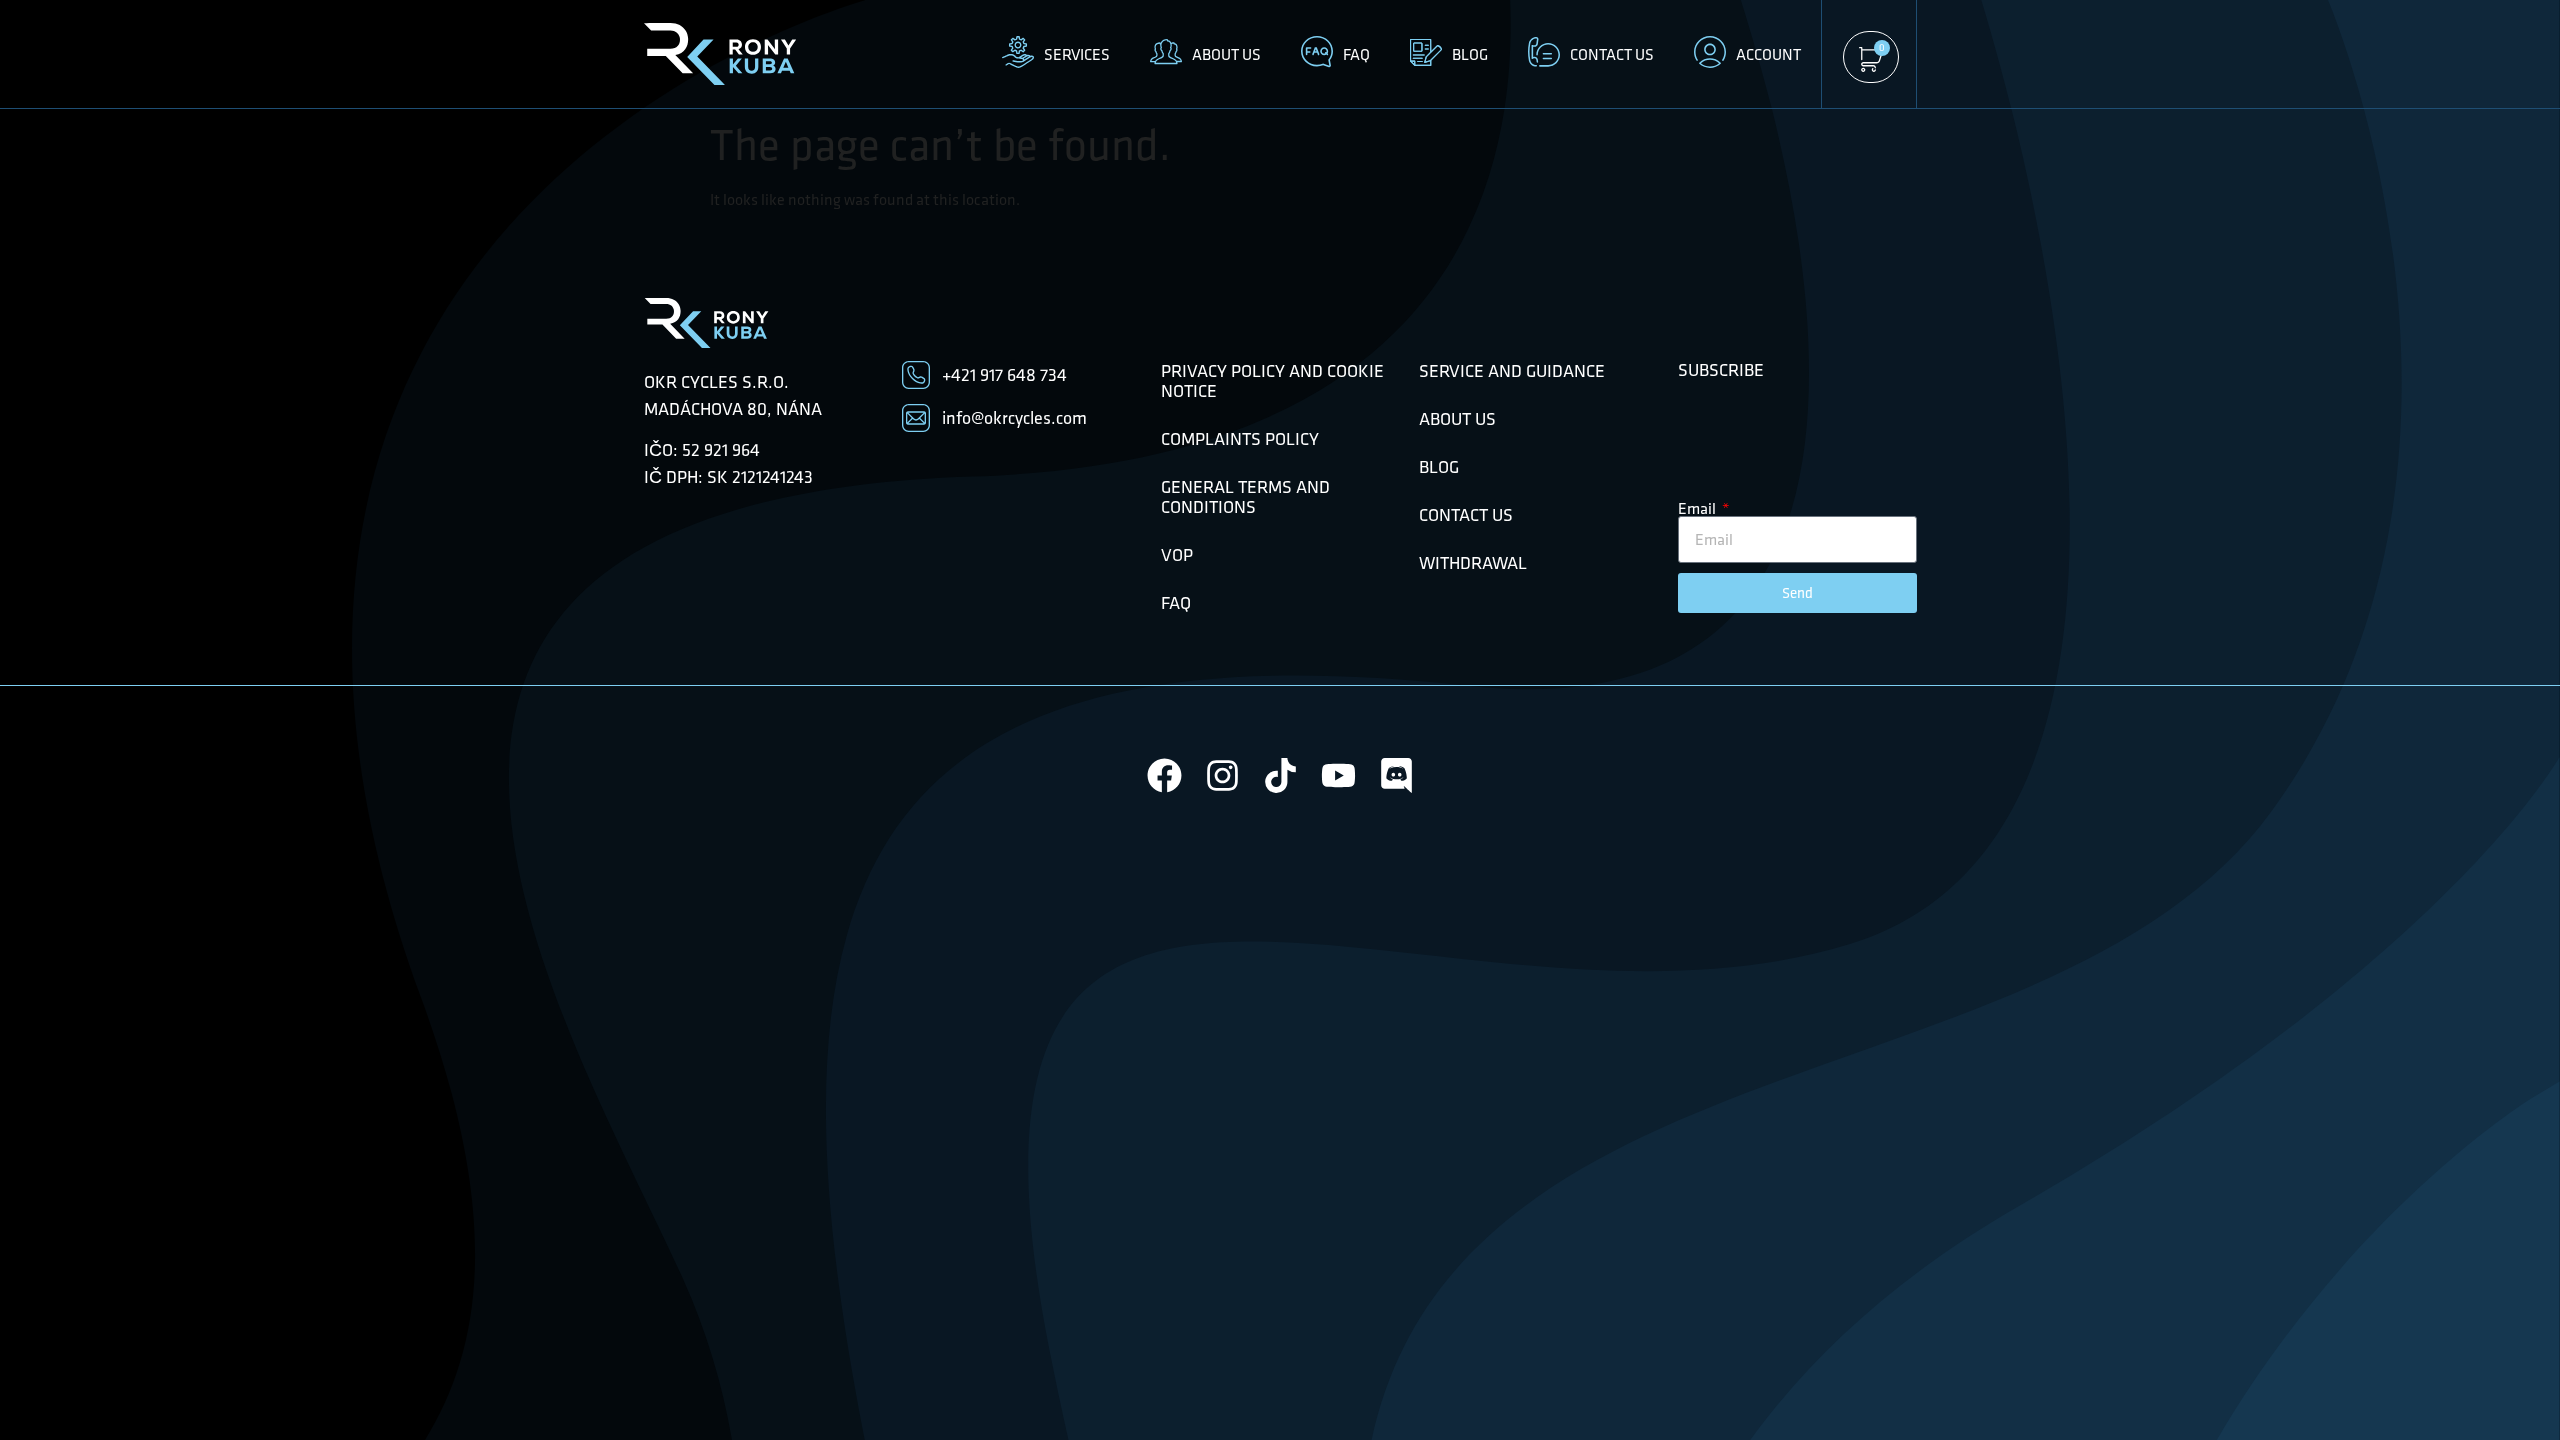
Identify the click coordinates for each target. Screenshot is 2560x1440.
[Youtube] (1338, 775)
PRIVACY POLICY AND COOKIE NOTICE (1272, 381)
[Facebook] (1164, 775)
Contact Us (1466, 515)
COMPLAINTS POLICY (1240, 439)
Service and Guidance (1512, 371)
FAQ (1176, 603)
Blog (1439, 467)
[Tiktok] (1280, 775)
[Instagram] (1222, 775)
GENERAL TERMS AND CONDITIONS (1245, 497)
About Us (1457, 419)
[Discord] (1396, 775)
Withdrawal (1473, 563)
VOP (1177, 555)
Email (1698, 508)
